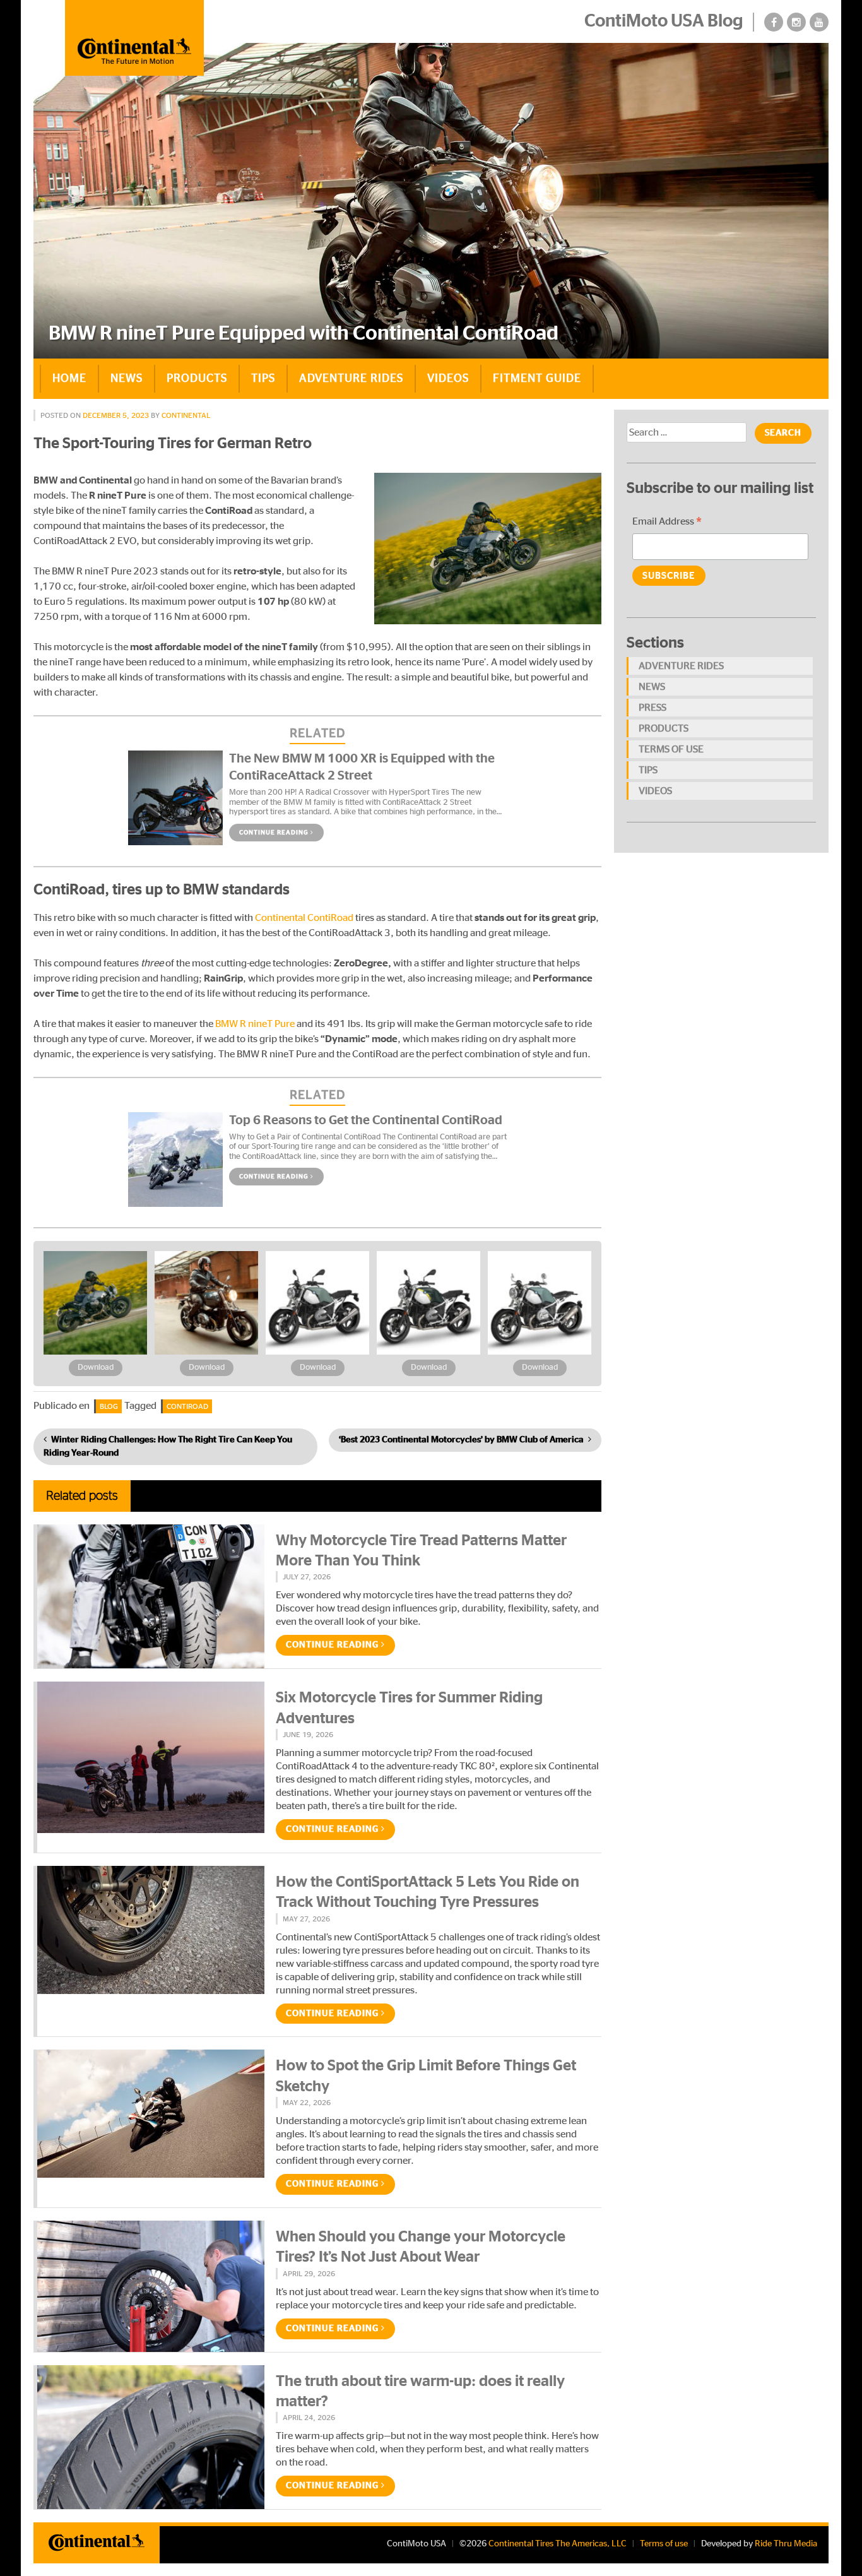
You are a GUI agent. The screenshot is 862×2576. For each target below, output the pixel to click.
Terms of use (671, 749)
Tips (263, 379)
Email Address (667, 523)
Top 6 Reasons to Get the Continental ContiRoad (366, 1120)
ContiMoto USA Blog (664, 21)
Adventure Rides (351, 379)
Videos (448, 379)
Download (96, 1368)
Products (197, 379)
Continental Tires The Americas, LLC (558, 2544)
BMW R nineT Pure (255, 1024)
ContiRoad (187, 1406)
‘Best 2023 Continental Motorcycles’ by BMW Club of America (461, 1440)
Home (69, 379)
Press (652, 708)
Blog (109, 1406)
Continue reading (275, 833)
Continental (186, 415)
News (127, 379)
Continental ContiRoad (303, 918)
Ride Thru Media (786, 2544)
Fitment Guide (537, 379)
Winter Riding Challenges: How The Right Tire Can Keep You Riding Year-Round (168, 1446)
